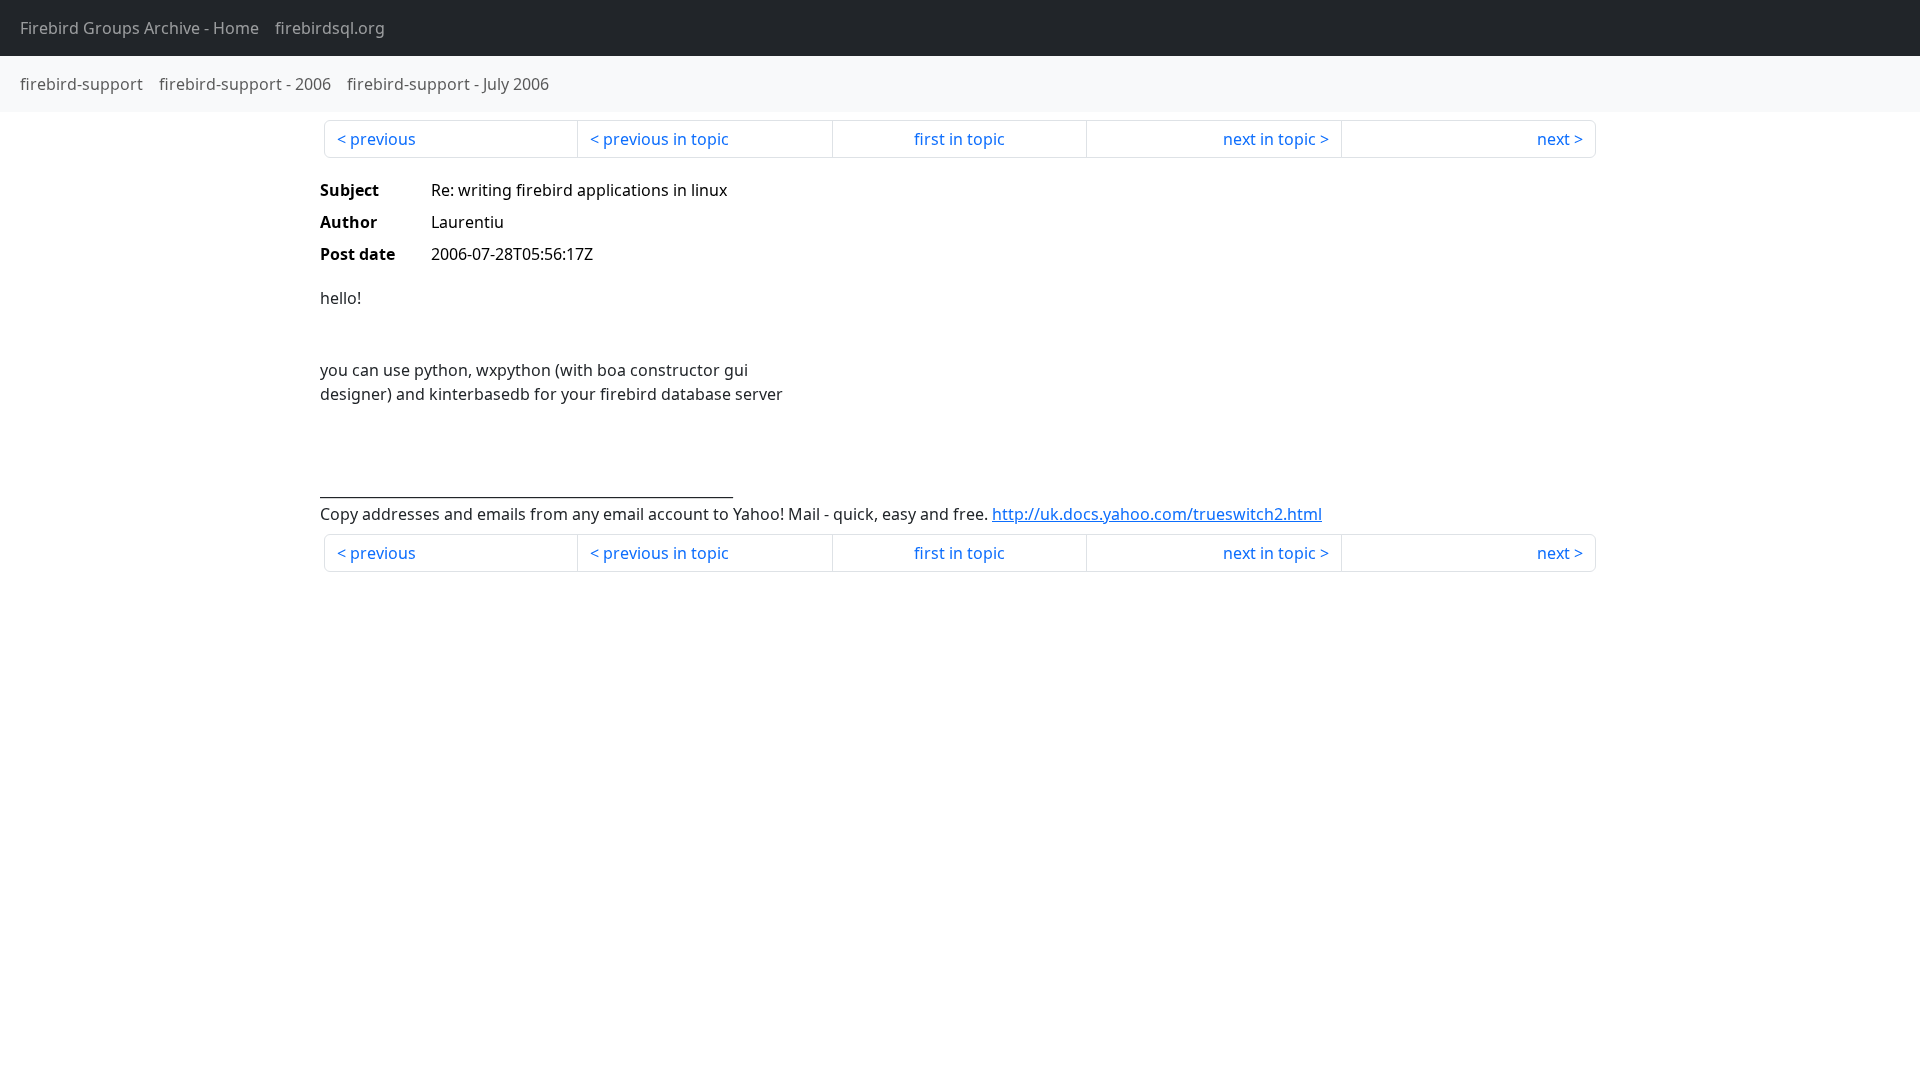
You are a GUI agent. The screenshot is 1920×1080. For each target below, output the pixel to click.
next (1553, 139)
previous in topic (666, 139)
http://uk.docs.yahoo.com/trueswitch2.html (1157, 514)
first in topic (959, 139)
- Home (139, 28)
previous (383, 139)
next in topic (1269, 139)
